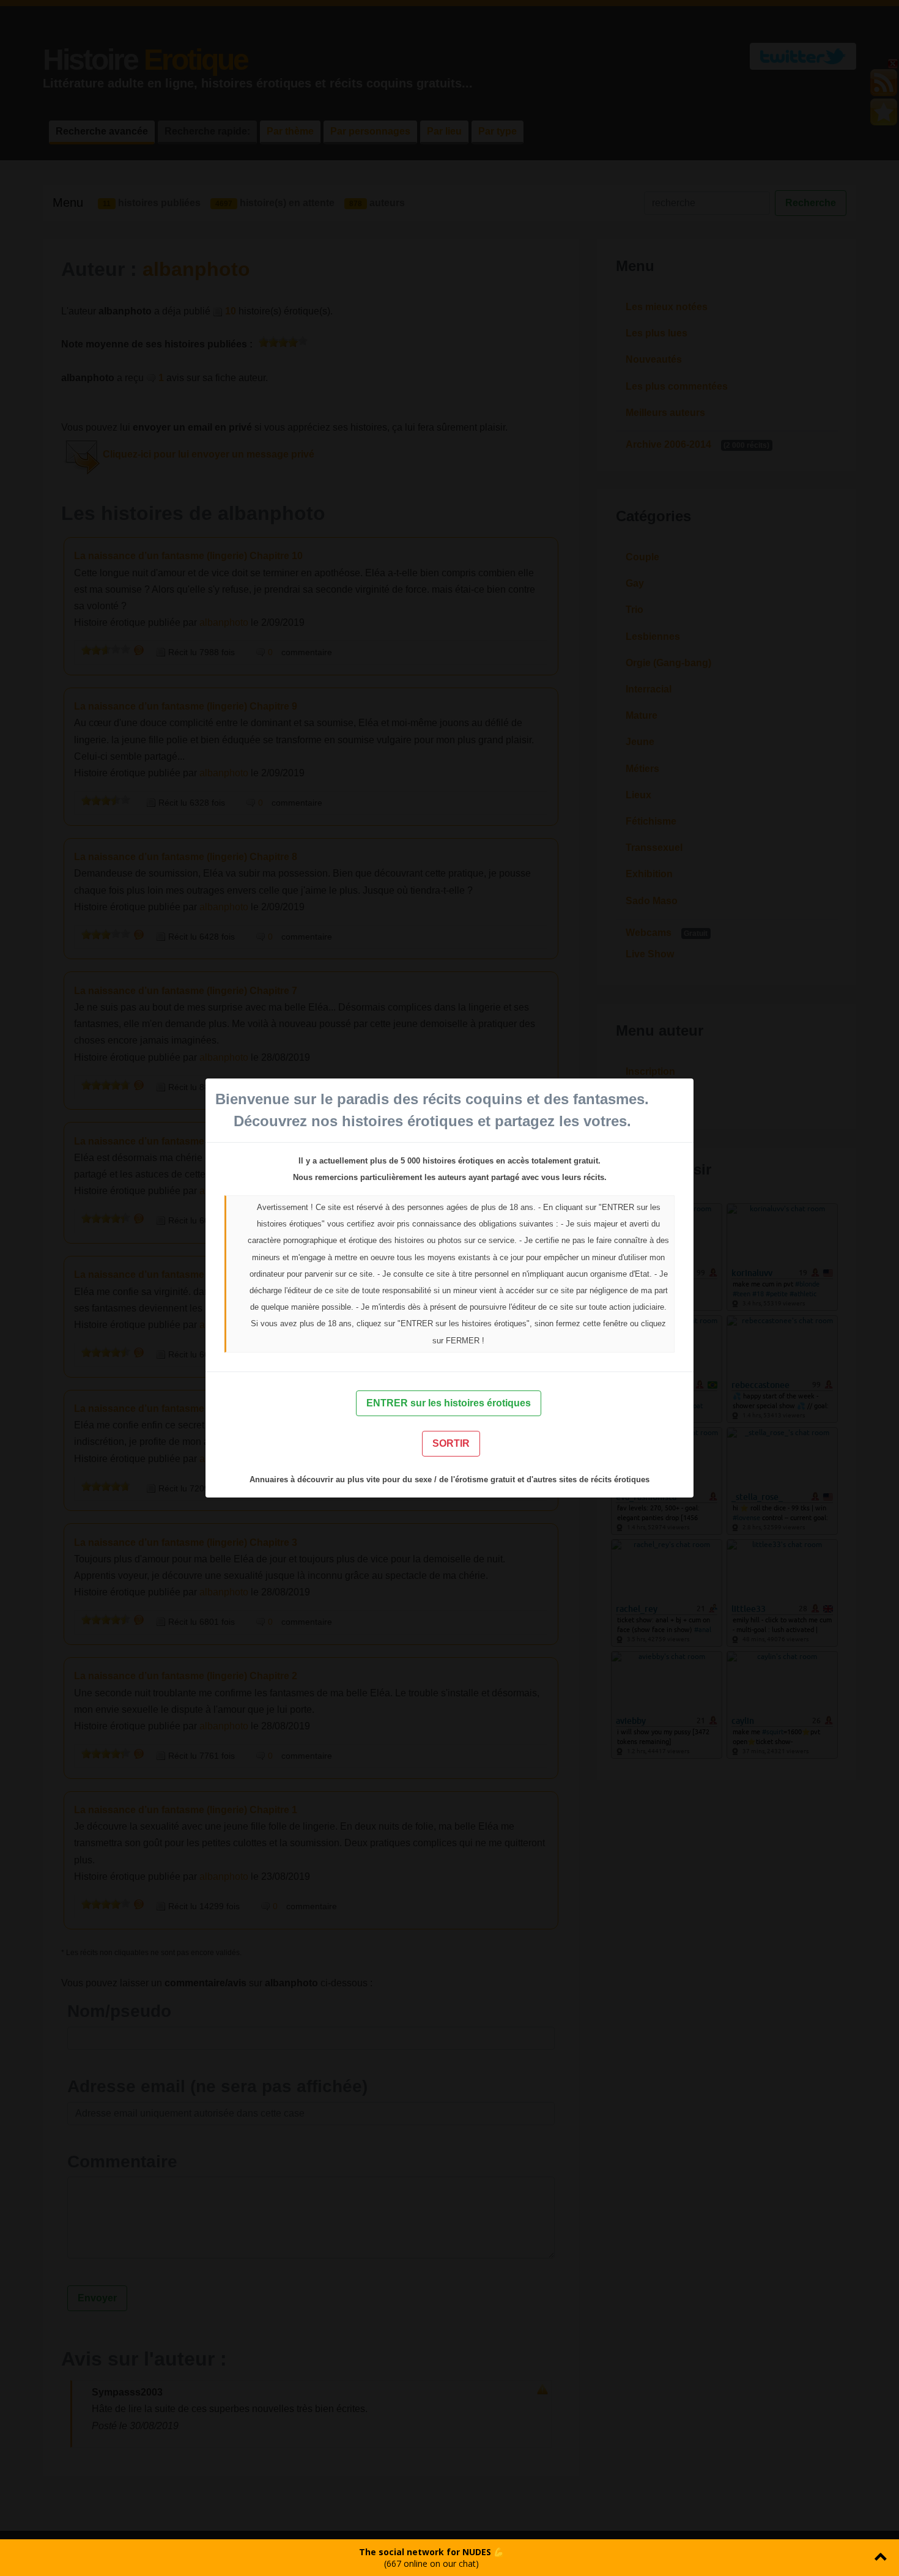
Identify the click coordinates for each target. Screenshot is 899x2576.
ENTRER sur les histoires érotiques (449, 1403)
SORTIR (451, 1443)
